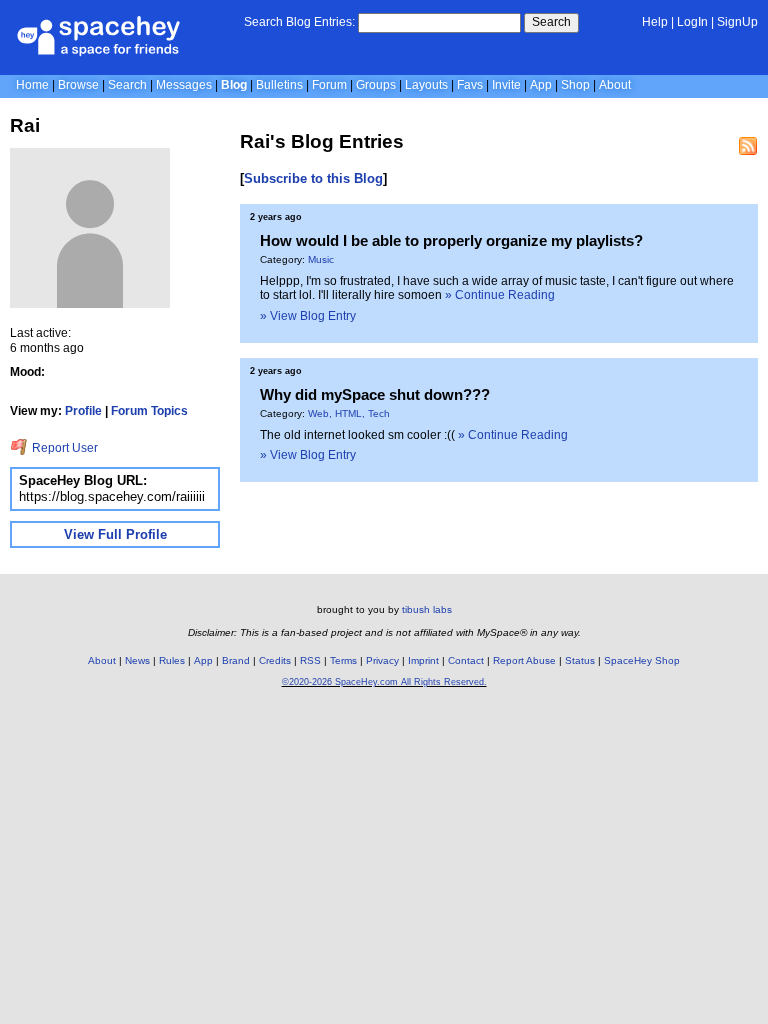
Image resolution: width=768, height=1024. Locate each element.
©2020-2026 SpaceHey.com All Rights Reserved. (384, 682)
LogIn (692, 22)
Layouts (426, 85)
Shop (575, 85)
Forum (329, 85)
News (137, 660)
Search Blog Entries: (299, 22)
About (615, 85)
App (541, 85)
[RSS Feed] (748, 146)
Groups (376, 85)
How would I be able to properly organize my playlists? (451, 240)
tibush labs (427, 609)
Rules (172, 660)
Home (32, 85)
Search (551, 22)
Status (580, 660)
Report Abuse (524, 660)
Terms (343, 660)
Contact (466, 660)
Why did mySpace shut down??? (375, 394)
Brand (236, 660)
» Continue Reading (500, 295)
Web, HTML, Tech (349, 413)
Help (655, 22)
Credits (275, 660)
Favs (470, 85)
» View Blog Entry (308, 316)
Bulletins (279, 85)
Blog (234, 85)
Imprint (423, 660)
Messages (184, 85)
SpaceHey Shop (642, 660)
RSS (310, 660)
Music (321, 259)
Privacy (382, 660)
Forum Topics (149, 411)
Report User (63, 448)
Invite (506, 85)
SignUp (737, 22)
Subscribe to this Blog (313, 178)
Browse (78, 85)
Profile (83, 411)
